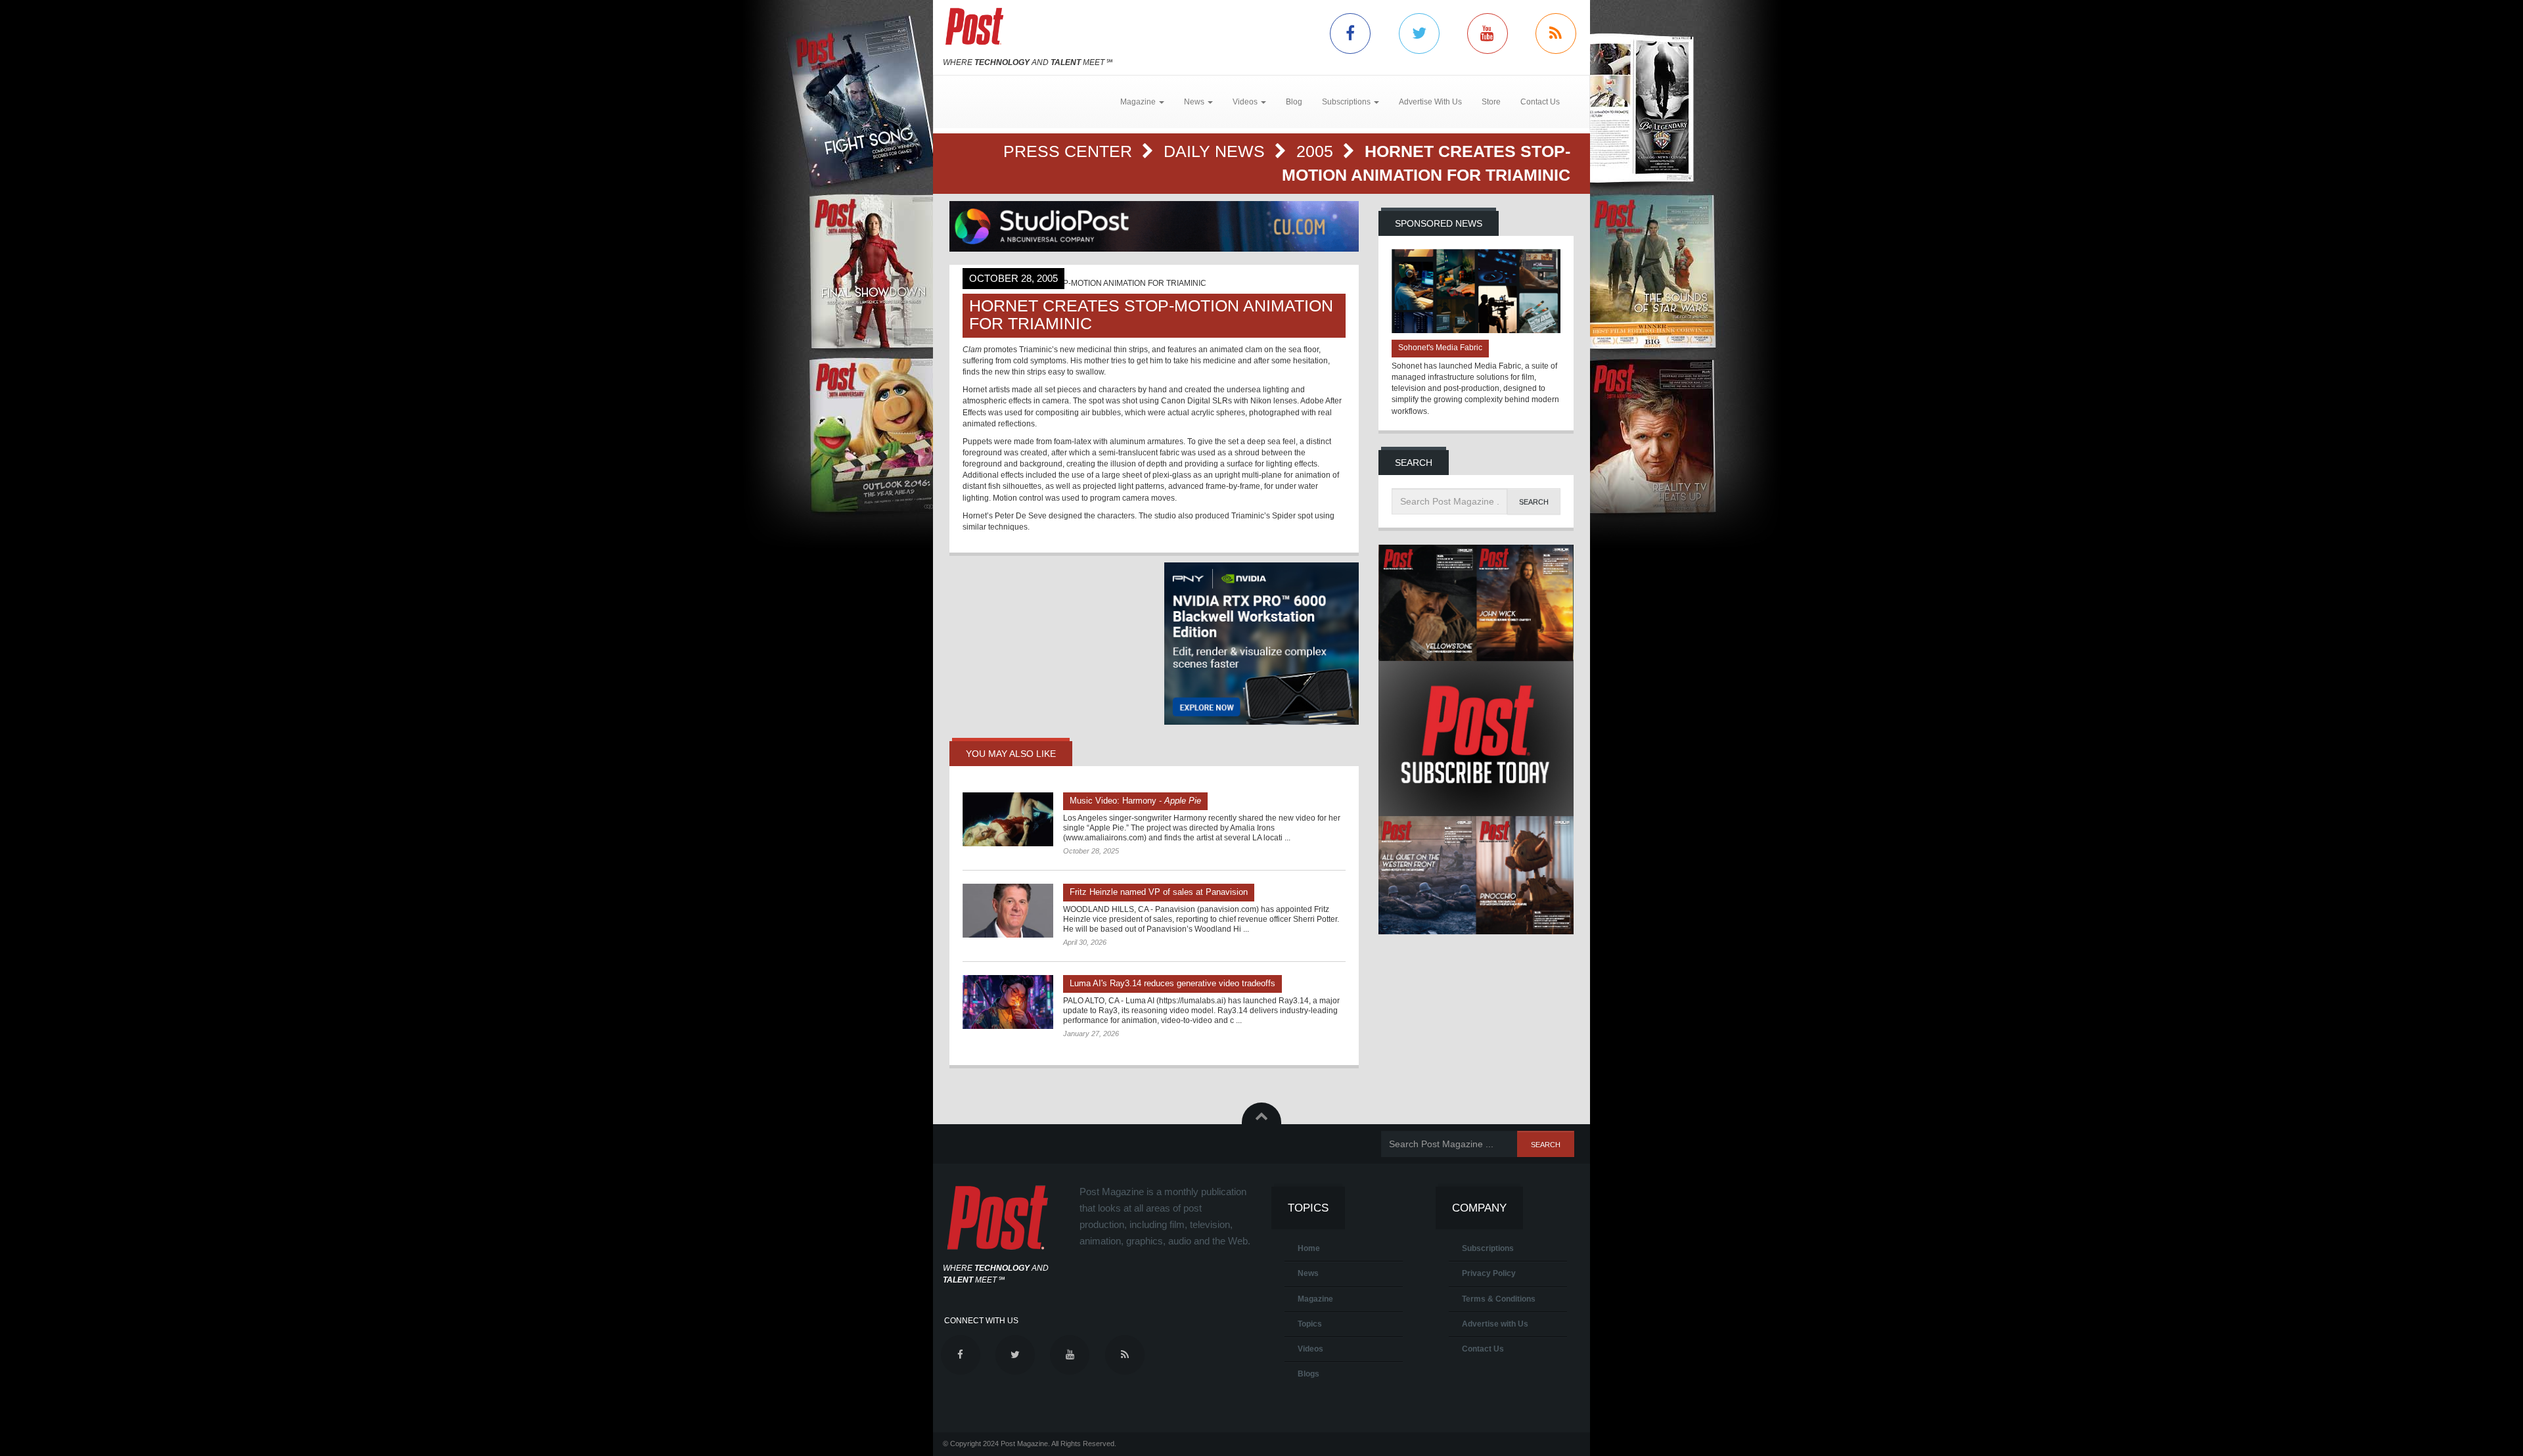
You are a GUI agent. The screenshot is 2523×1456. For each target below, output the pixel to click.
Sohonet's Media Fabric (1440, 348)
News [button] (1195, 102)
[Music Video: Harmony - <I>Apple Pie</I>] (1008, 819)
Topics (1310, 1324)
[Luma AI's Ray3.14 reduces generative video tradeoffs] (1008, 1002)
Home (1309, 1248)
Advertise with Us (1495, 1324)
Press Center (1070, 151)
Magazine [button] (1139, 102)
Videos (1310, 1349)
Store (1491, 102)
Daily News (1216, 151)
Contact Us (1540, 102)
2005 (1317, 151)
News (1308, 1273)
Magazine (1315, 1299)
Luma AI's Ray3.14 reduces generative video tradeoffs (1172, 983)
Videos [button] (1246, 102)
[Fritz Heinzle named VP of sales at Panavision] (1008, 911)
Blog (1294, 102)
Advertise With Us (1430, 102)
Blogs (1308, 1374)
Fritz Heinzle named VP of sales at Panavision (1159, 892)
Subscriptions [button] (1347, 102)
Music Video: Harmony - (1135, 801)
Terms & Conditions (1499, 1299)
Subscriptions (1488, 1248)
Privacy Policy (1489, 1273)
